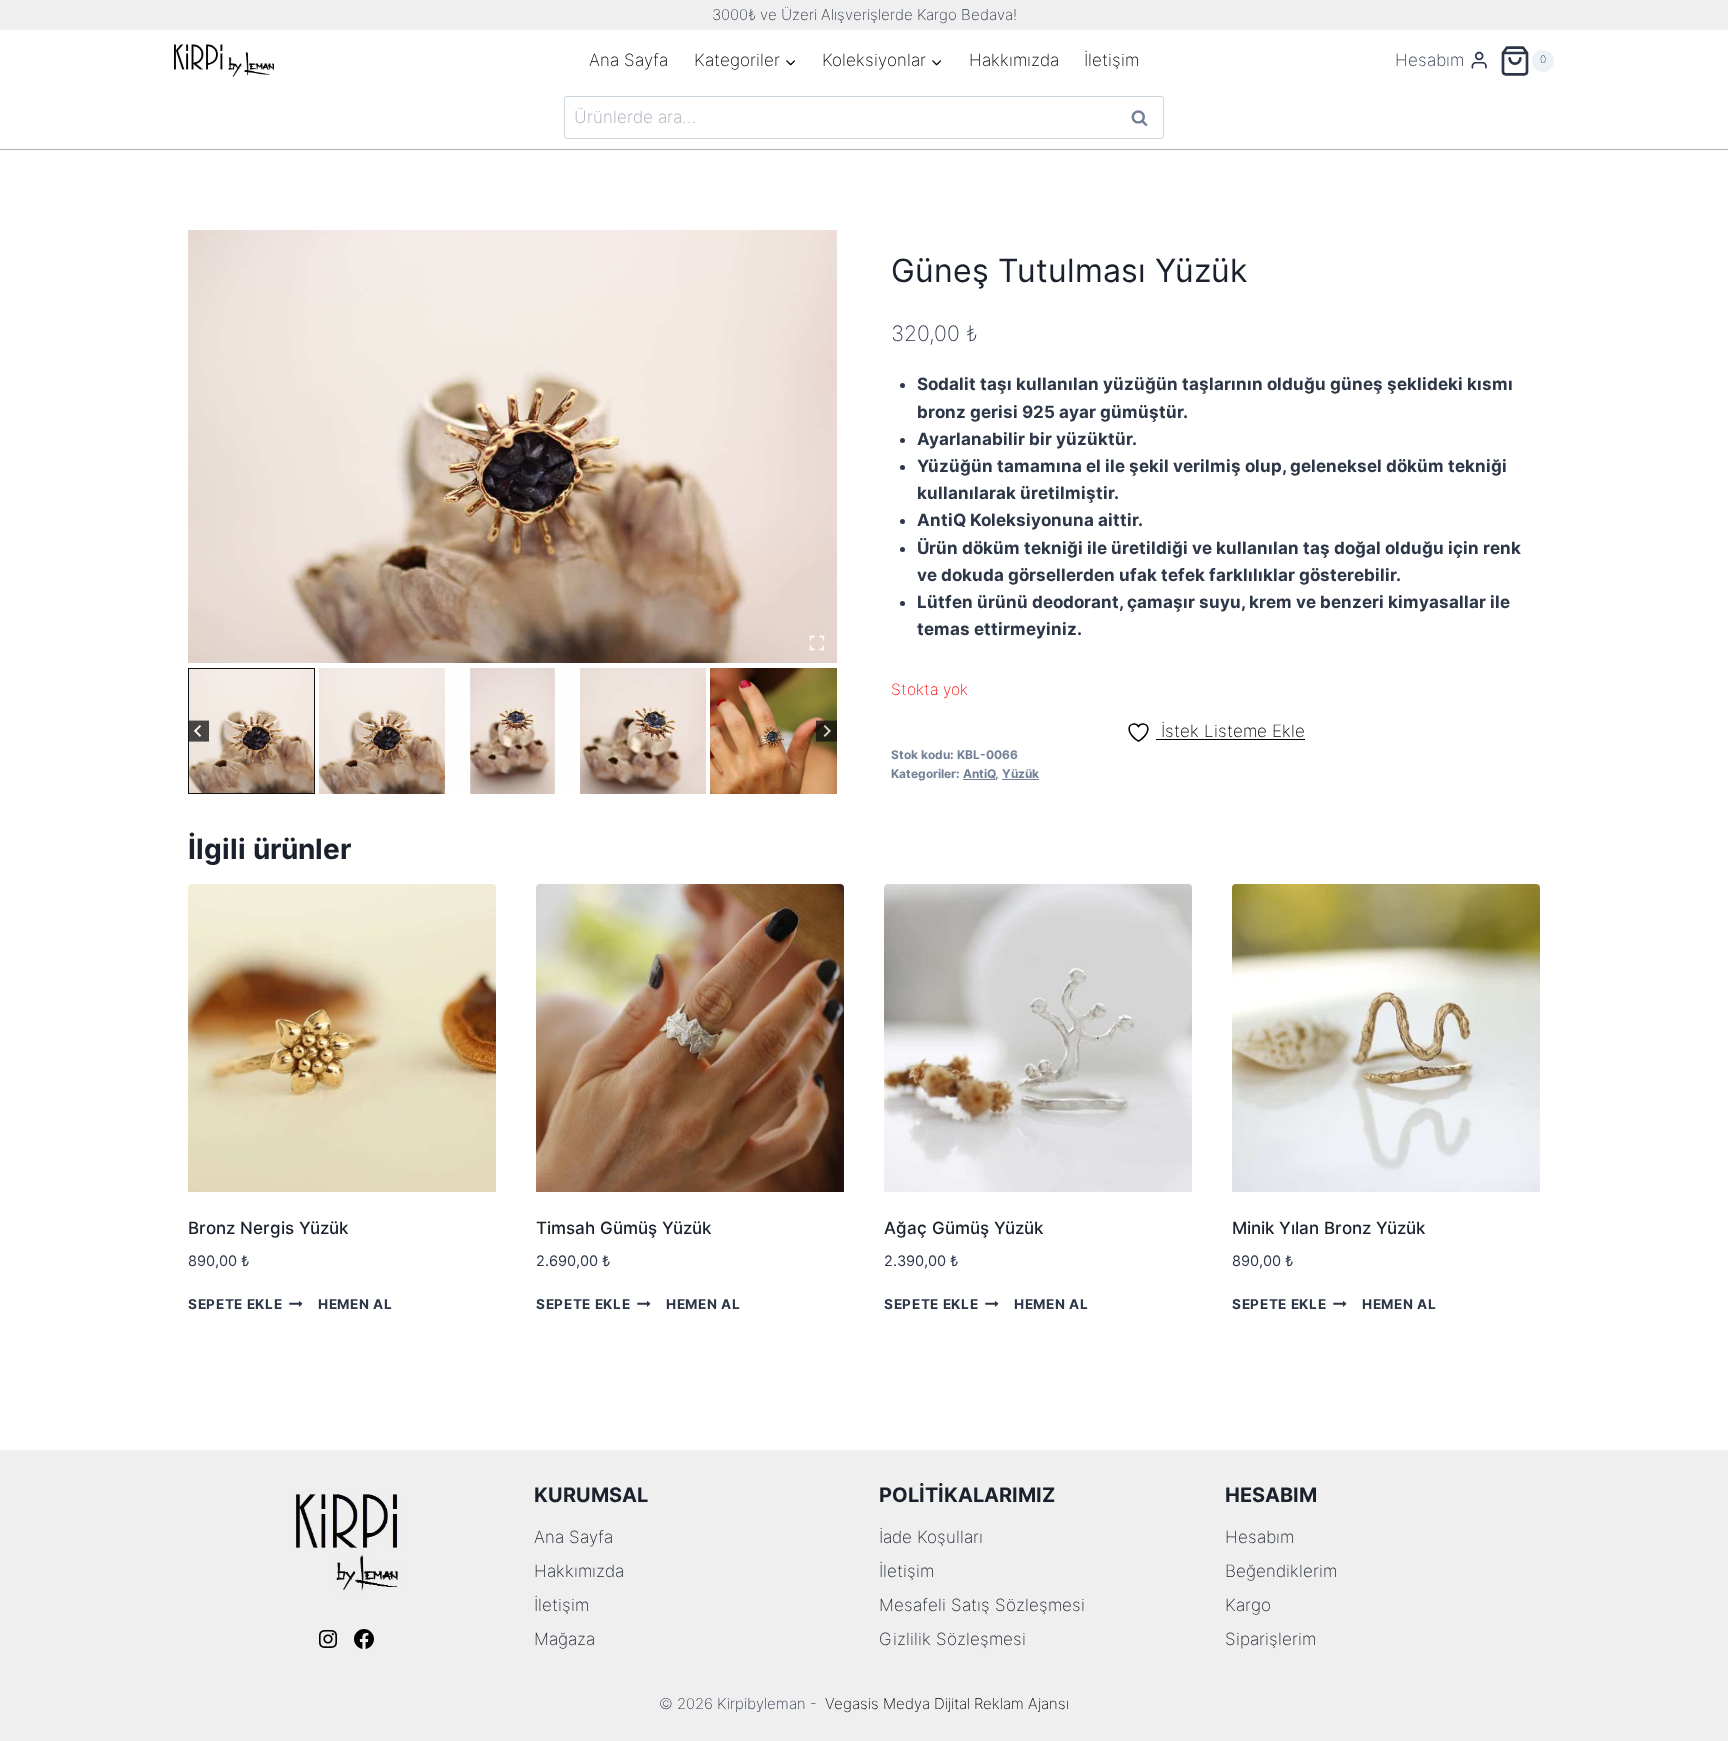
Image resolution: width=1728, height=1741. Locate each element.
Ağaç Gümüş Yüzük (963, 1228)
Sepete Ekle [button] (235, 1303)
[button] (251, 731)
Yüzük (1020, 773)
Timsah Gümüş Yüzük (623, 1228)
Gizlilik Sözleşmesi (952, 1639)
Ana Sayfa (628, 60)
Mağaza (564, 1639)
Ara (1140, 117)
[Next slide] (826, 731)
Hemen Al (355, 1303)
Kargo (1248, 1605)
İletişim (1111, 60)
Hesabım (1259, 1537)
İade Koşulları (931, 1537)
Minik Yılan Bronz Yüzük (1328, 1228)
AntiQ (979, 773)
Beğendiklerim (1281, 1571)
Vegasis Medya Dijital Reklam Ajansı (947, 1703)
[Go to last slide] (198, 731)
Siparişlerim (1270, 1639)
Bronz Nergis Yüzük (268, 1228)
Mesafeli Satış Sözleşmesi (982, 1605)
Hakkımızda (1014, 60)
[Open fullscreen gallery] (817, 643)
